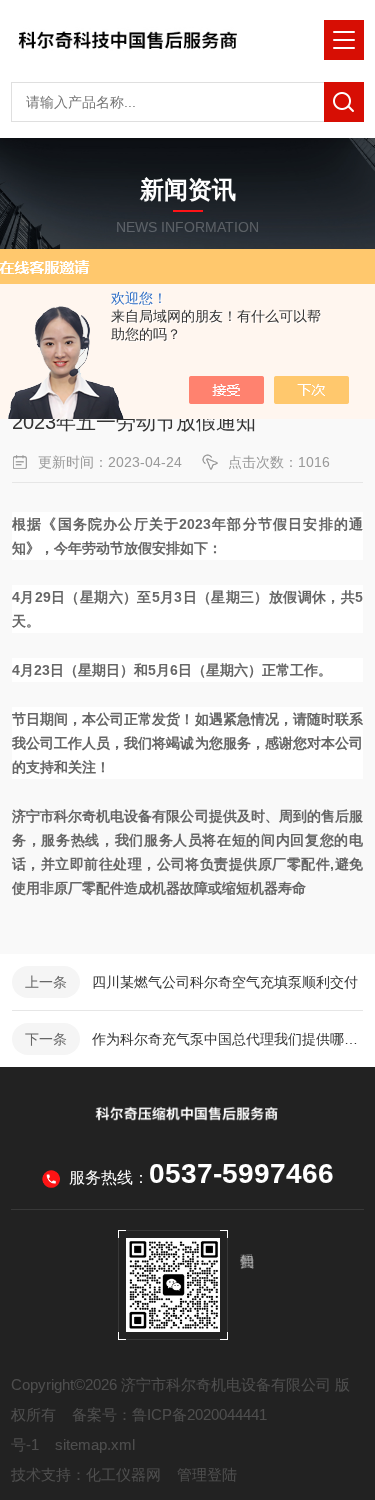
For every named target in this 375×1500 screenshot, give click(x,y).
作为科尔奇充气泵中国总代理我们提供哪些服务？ (227, 1039)
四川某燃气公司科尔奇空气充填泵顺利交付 (225, 982)
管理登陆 (207, 1474)
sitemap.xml (95, 1444)
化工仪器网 (123, 1474)
